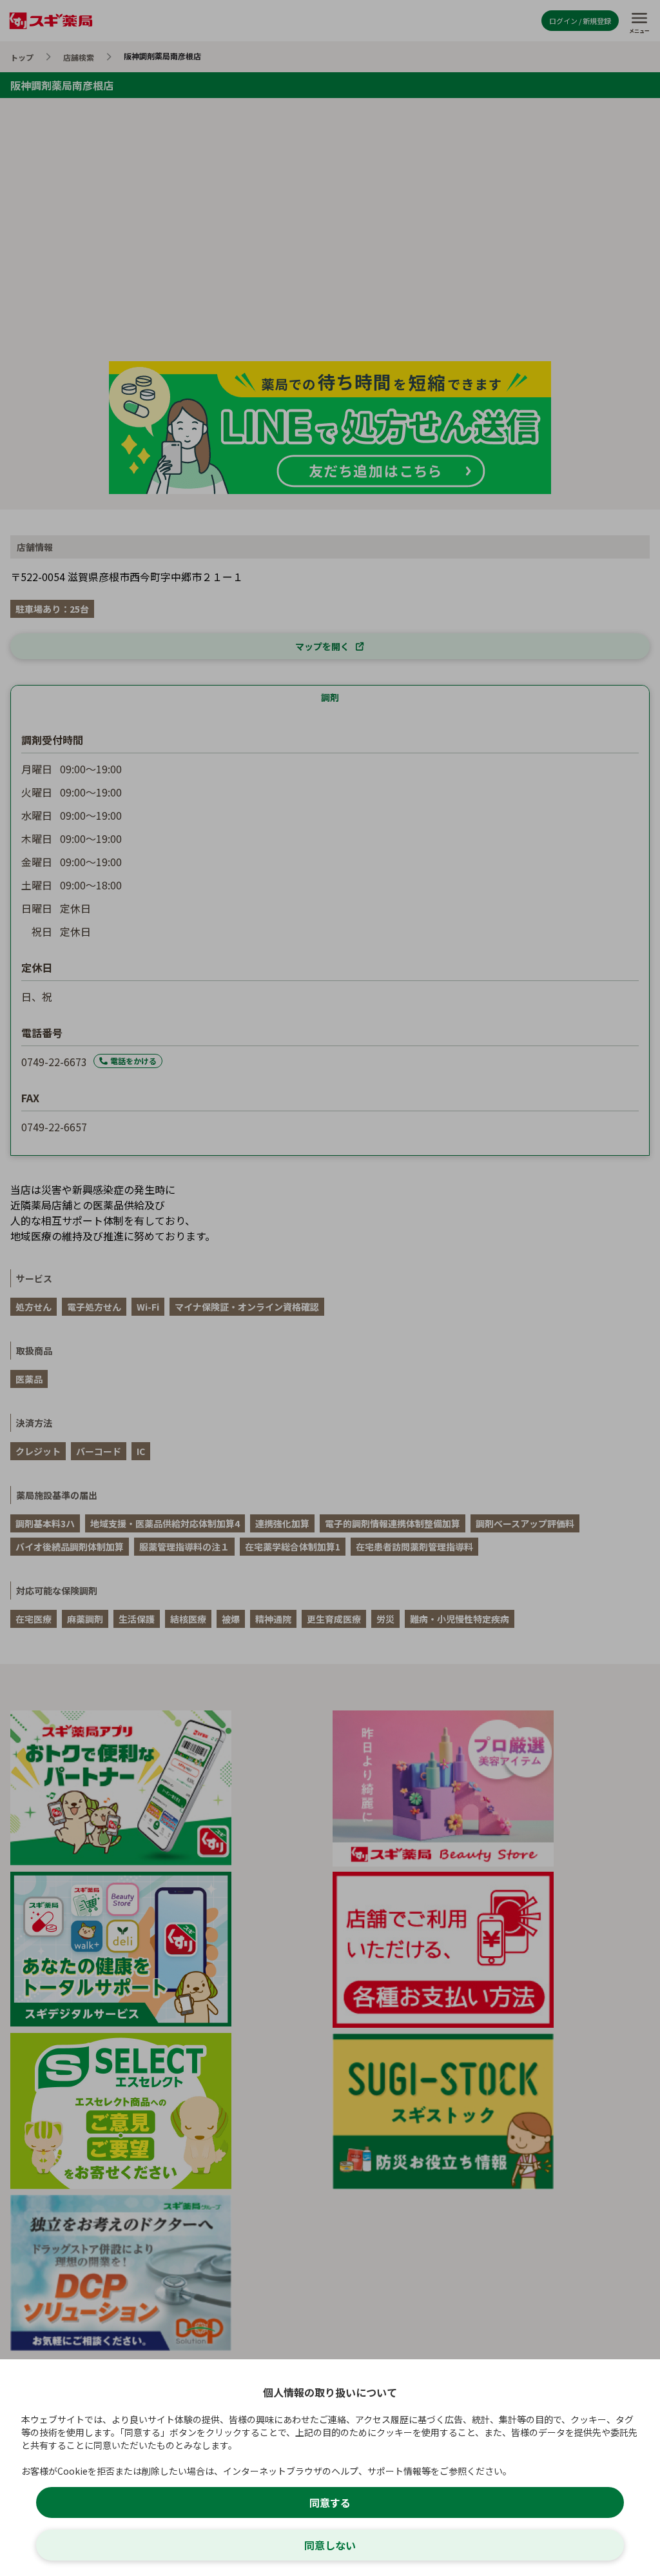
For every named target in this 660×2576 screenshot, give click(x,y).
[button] (330, 1288)
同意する (330, 2502)
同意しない (330, 2545)
